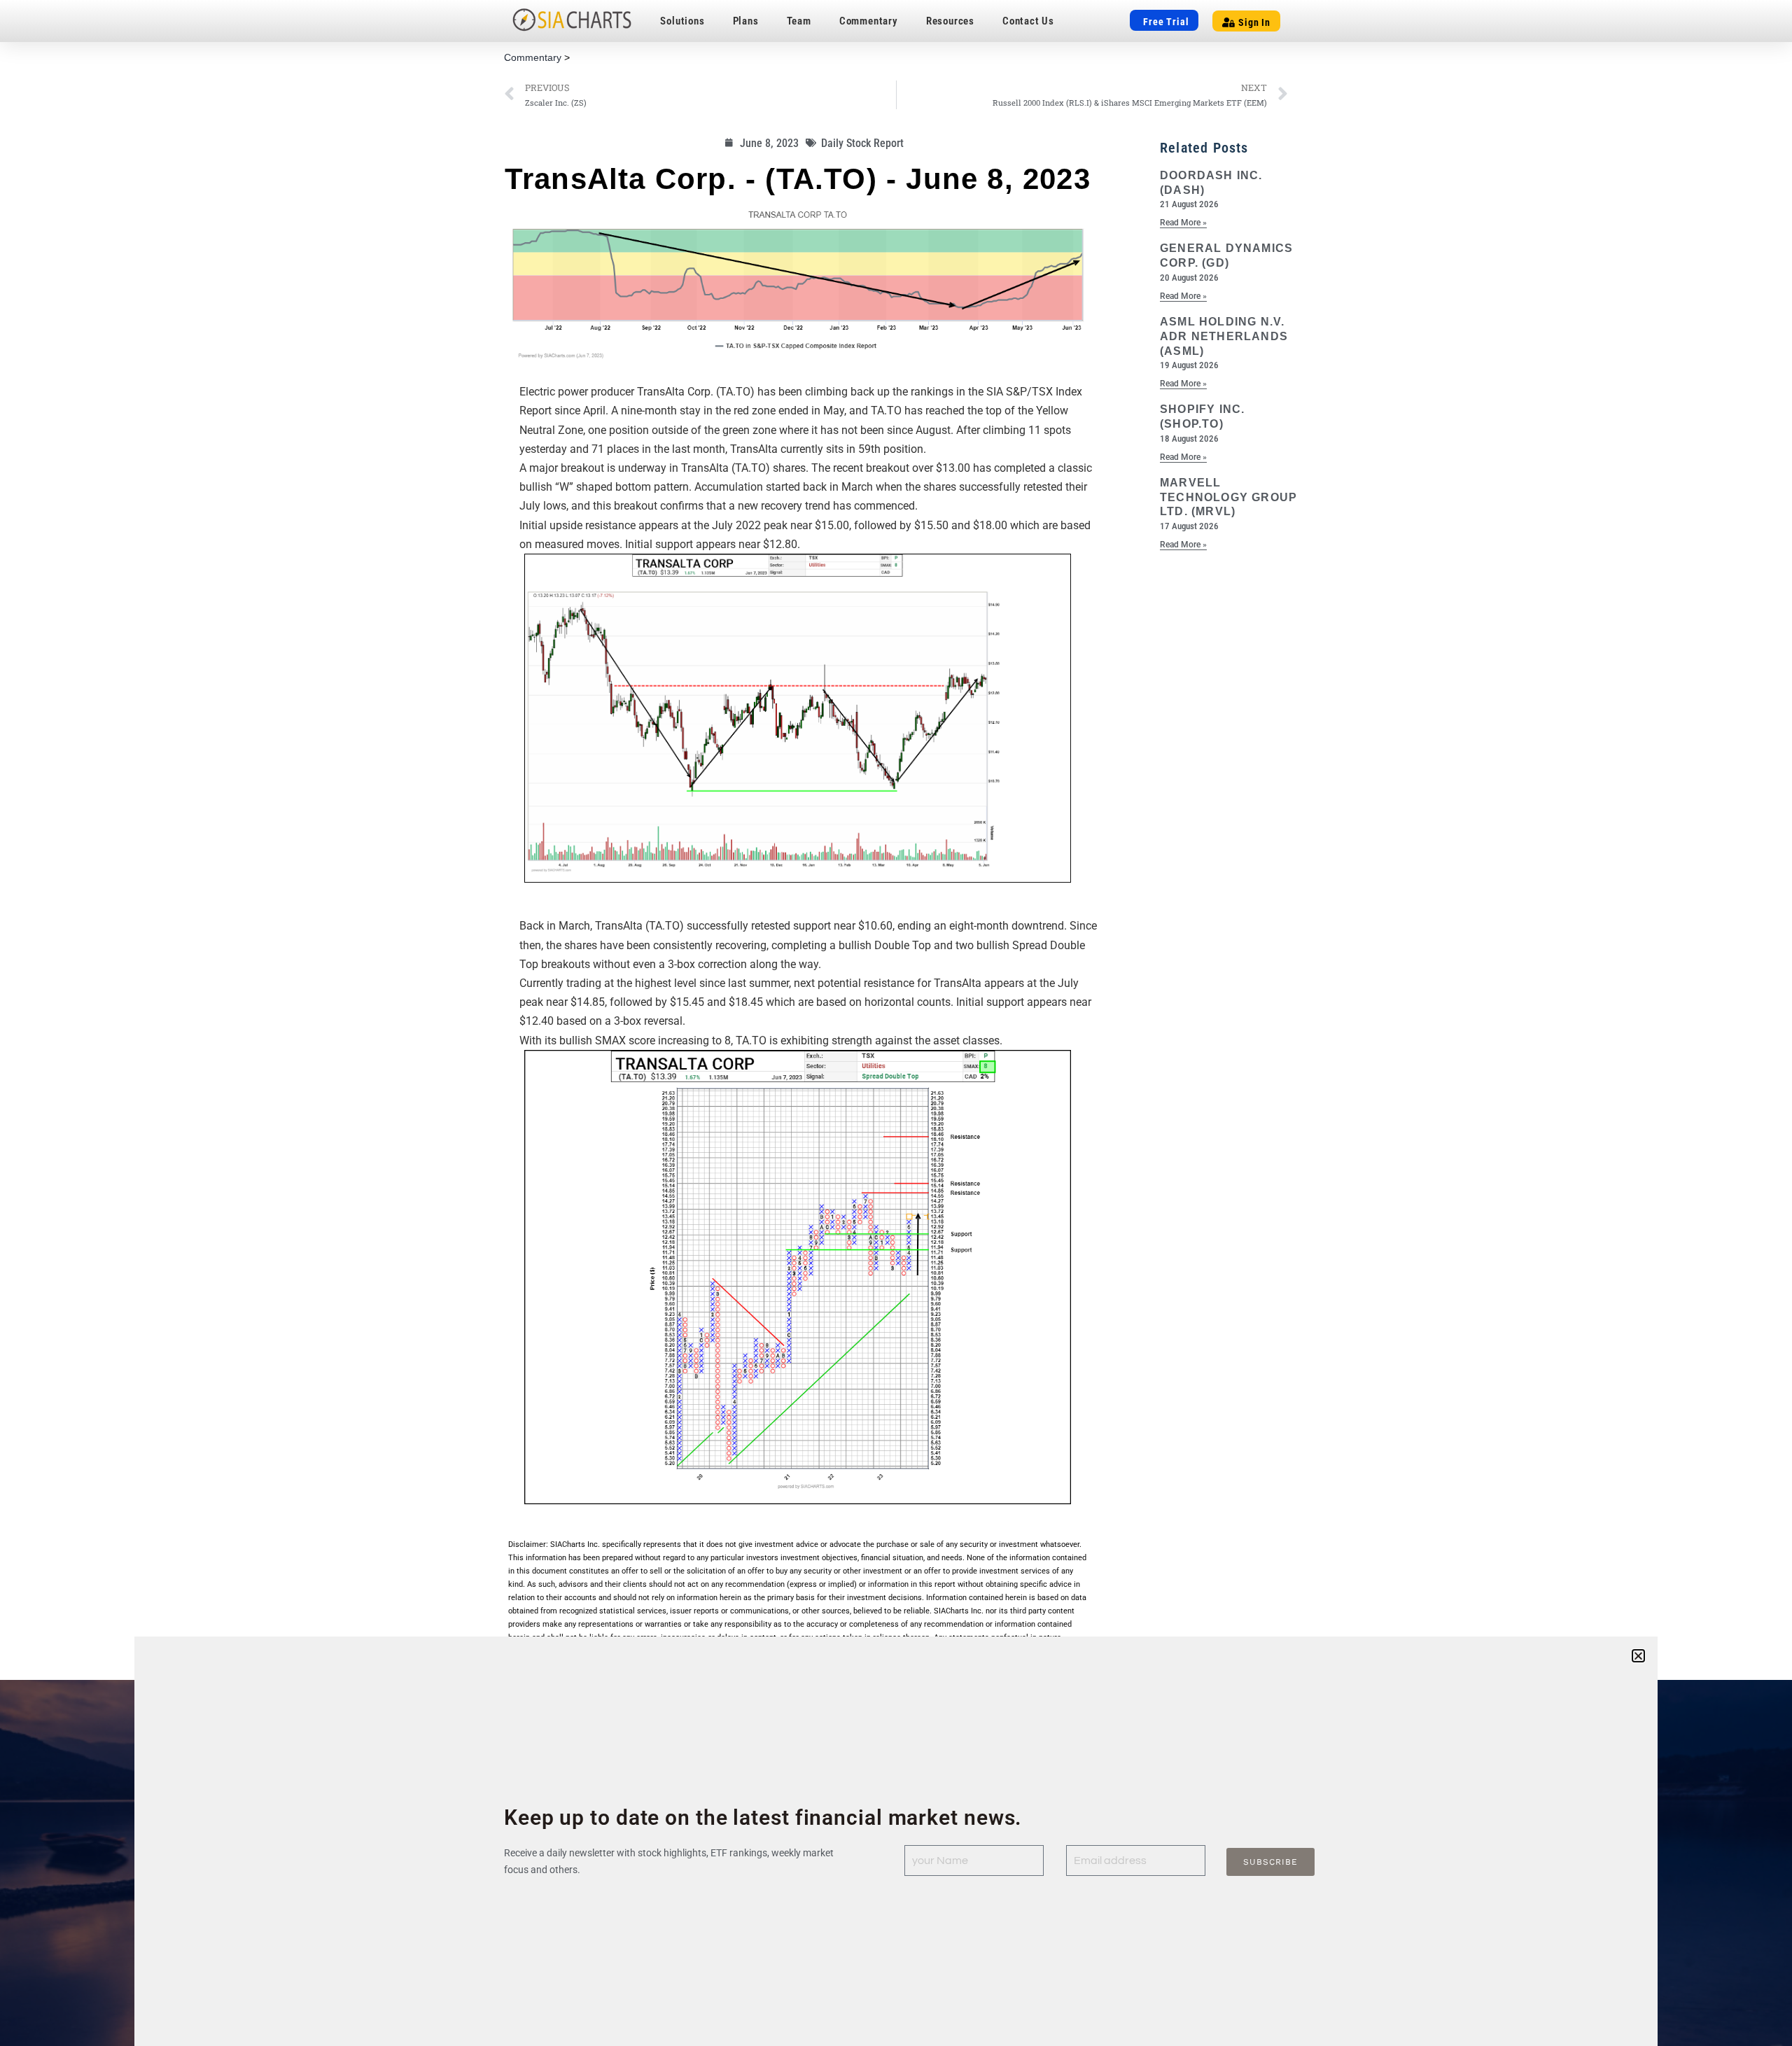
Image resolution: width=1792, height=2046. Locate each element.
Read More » (1183, 223)
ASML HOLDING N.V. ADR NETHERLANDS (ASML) (1224, 336)
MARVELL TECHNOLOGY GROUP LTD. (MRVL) (1228, 497)
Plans (746, 21)
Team (799, 21)
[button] (1638, 1656)
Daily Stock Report (862, 143)
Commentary (869, 21)
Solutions (682, 21)
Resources (950, 21)
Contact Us (1028, 21)
